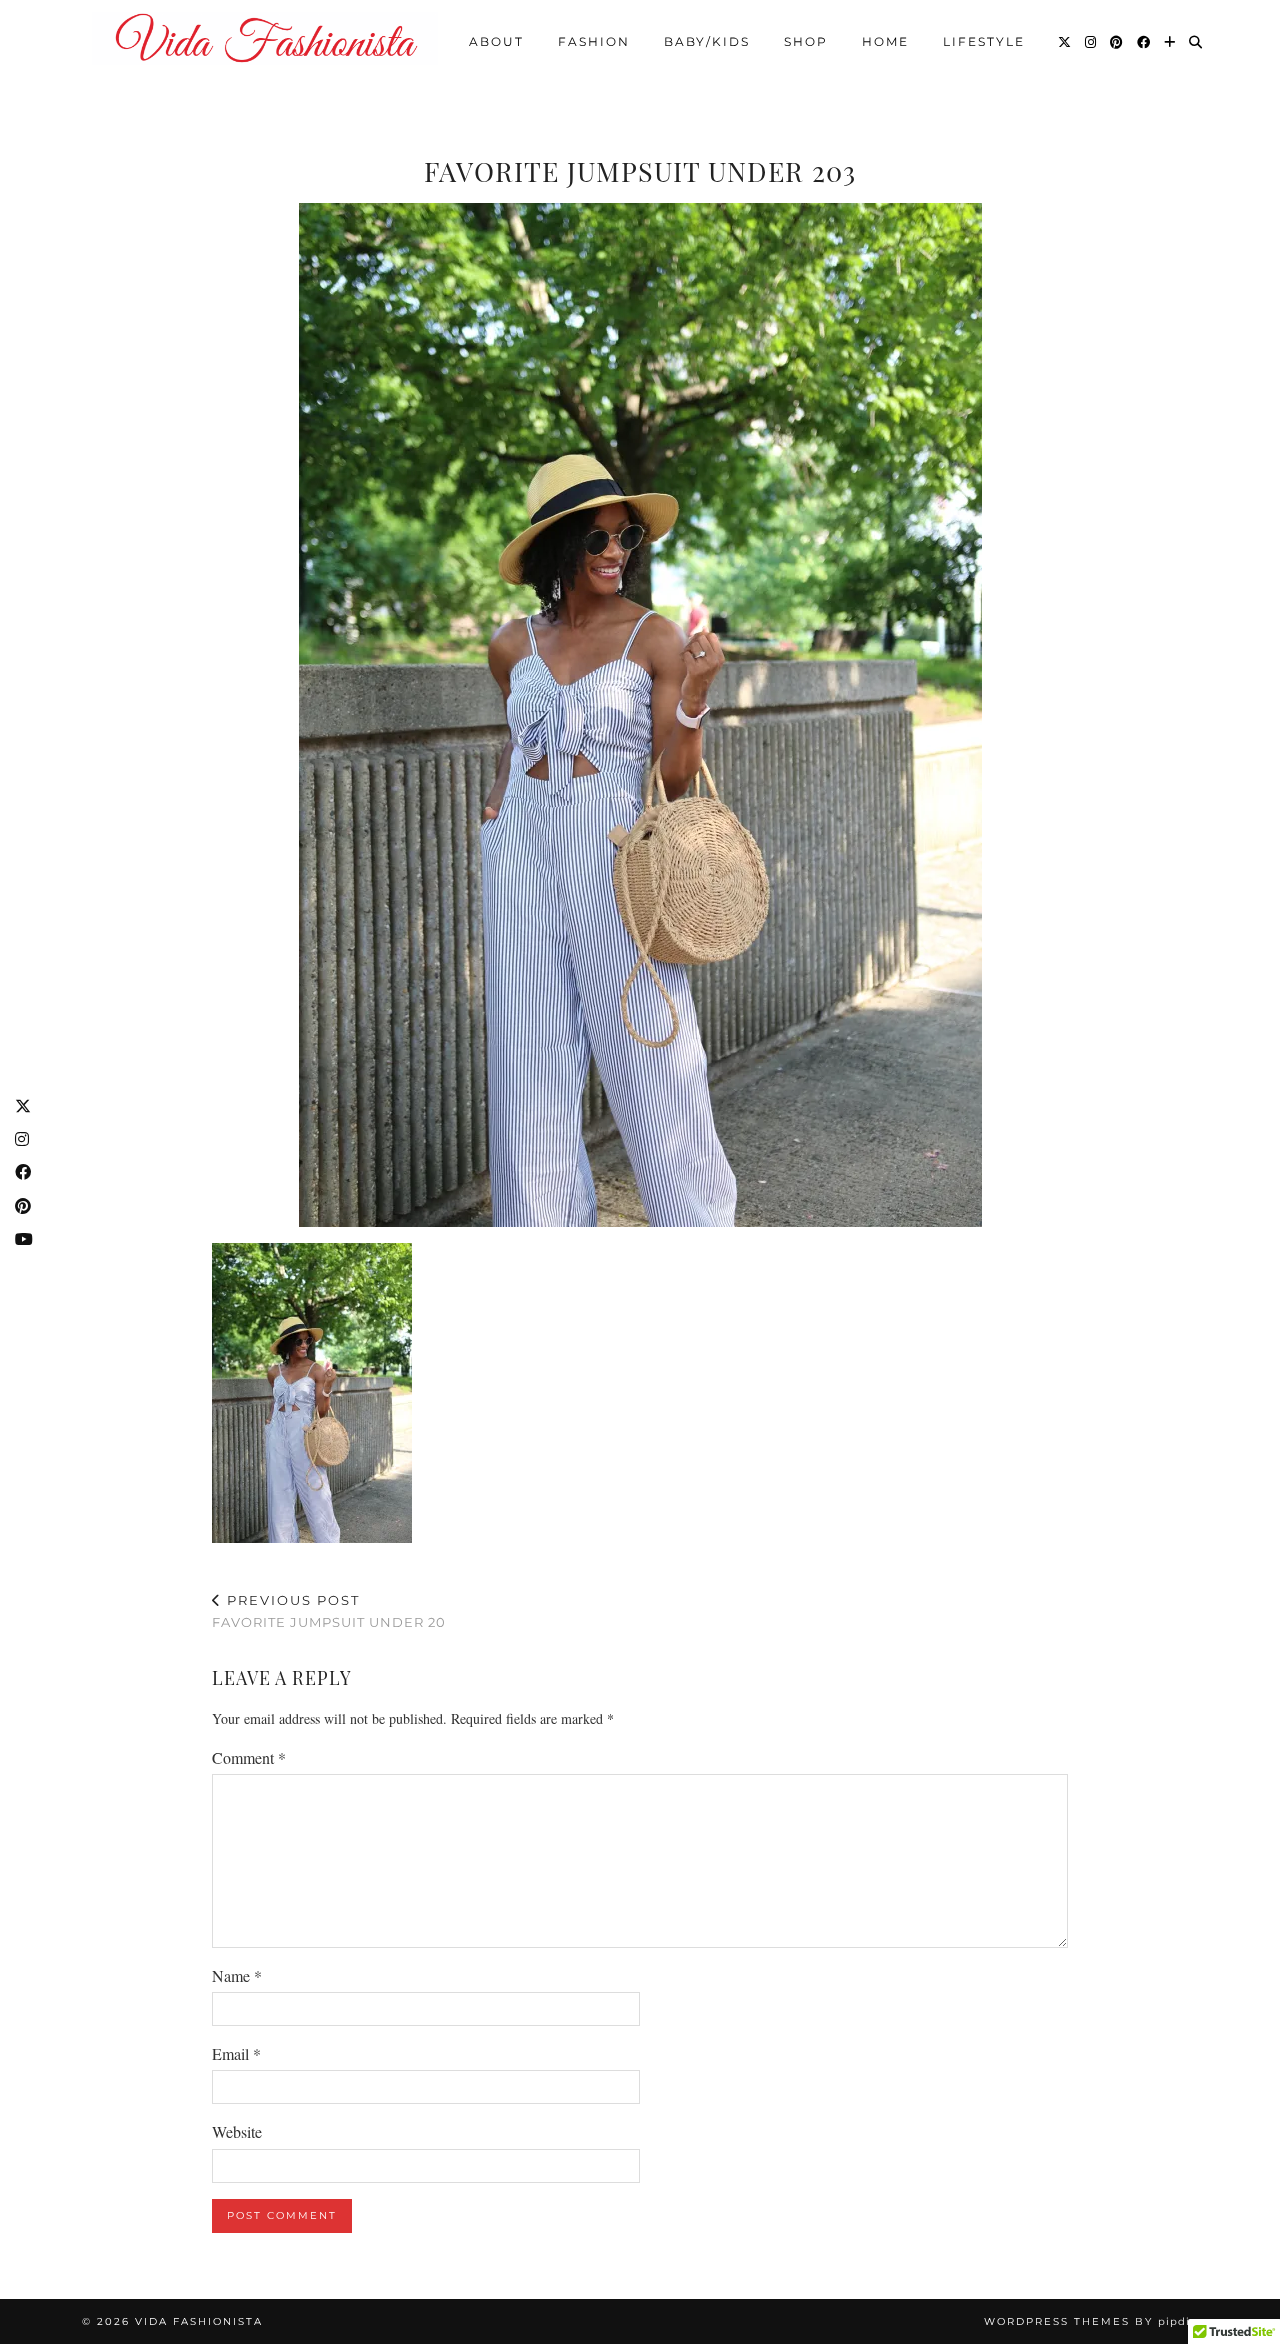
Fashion (594, 41)
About (496, 41)
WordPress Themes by (1091, 2321)
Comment (249, 1757)
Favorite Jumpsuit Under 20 (329, 1611)
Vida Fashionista (199, 2321)
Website (237, 2131)
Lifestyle (984, 41)
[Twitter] (1065, 42)
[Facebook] (1144, 42)
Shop (806, 41)
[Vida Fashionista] (265, 38)
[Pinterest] (1117, 42)
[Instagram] (1091, 42)
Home (885, 41)
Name (237, 1975)
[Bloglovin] (1170, 42)
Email (236, 2053)
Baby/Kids (707, 41)
